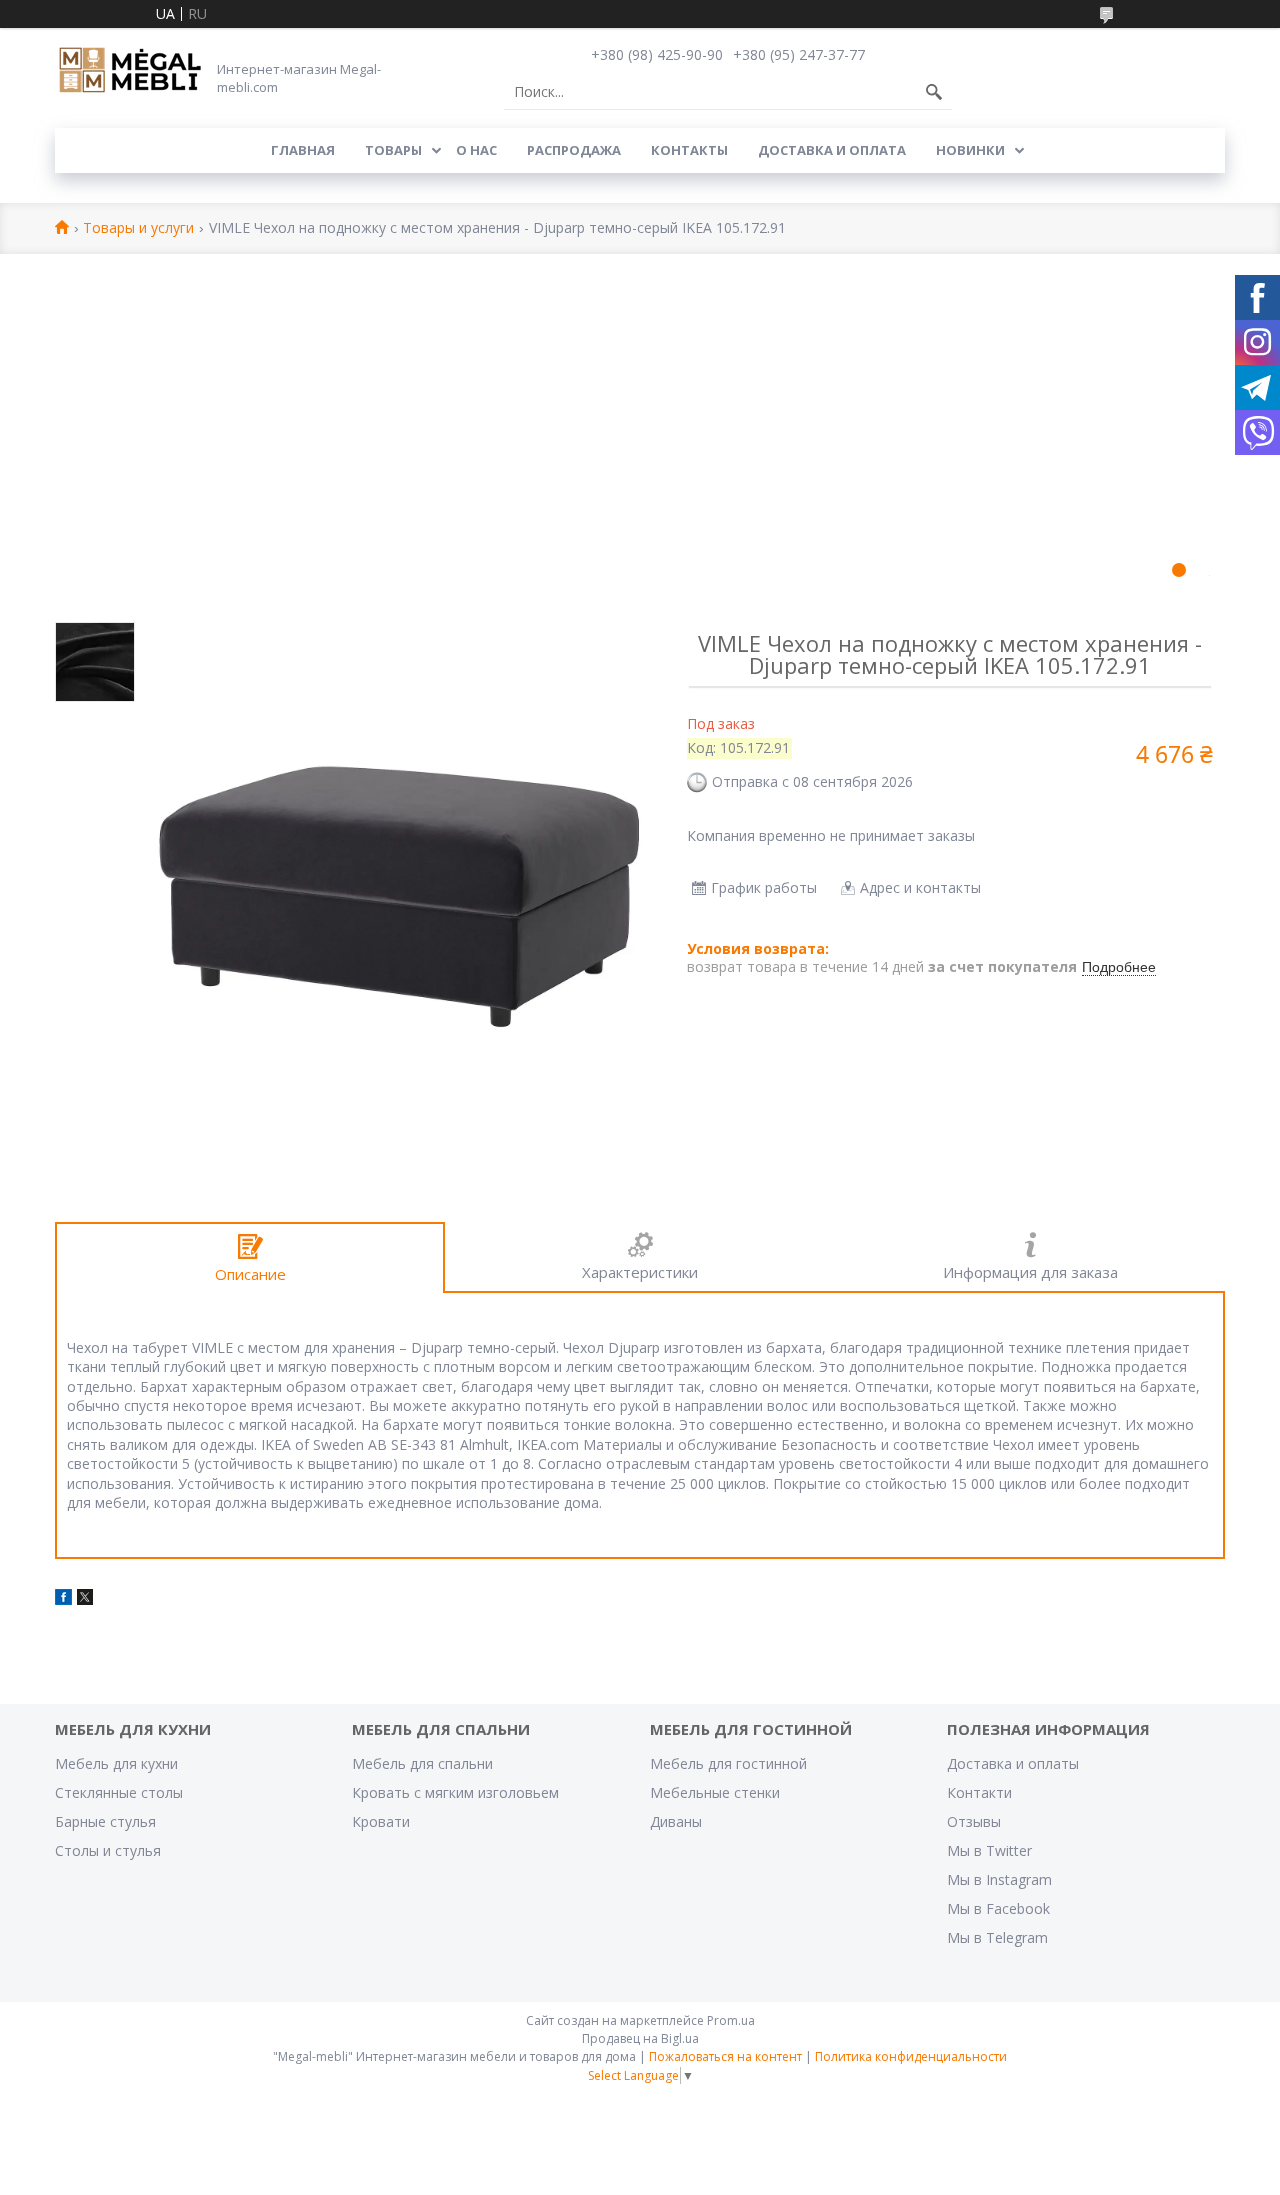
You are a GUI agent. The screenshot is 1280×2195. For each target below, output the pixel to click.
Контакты (689, 150)
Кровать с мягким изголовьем (455, 1792)
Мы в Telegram (997, 1937)
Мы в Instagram (999, 1879)
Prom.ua (731, 2020)
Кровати (381, 1821)
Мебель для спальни (422, 1763)
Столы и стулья (108, 1850)
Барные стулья (105, 1821)
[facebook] (63, 1599)
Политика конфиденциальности (911, 2056)
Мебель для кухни (116, 1763)
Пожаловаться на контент (725, 2056)
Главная (303, 150)
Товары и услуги (138, 228)
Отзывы (974, 1821)
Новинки (970, 150)
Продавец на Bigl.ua (640, 2038)
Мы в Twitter (989, 1850)
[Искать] (934, 92)
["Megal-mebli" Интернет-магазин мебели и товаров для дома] (130, 71)
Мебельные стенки (715, 1792)
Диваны (676, 1821)
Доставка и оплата (832, 150)
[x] (85, 1599)
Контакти (979, 1792)
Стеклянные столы (119, 1792)
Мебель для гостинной (728, 1763)
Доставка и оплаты (1013, 1763)
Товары (393, 150)
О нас (476, 150)
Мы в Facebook (998, 1908)
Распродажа (574, 150)
